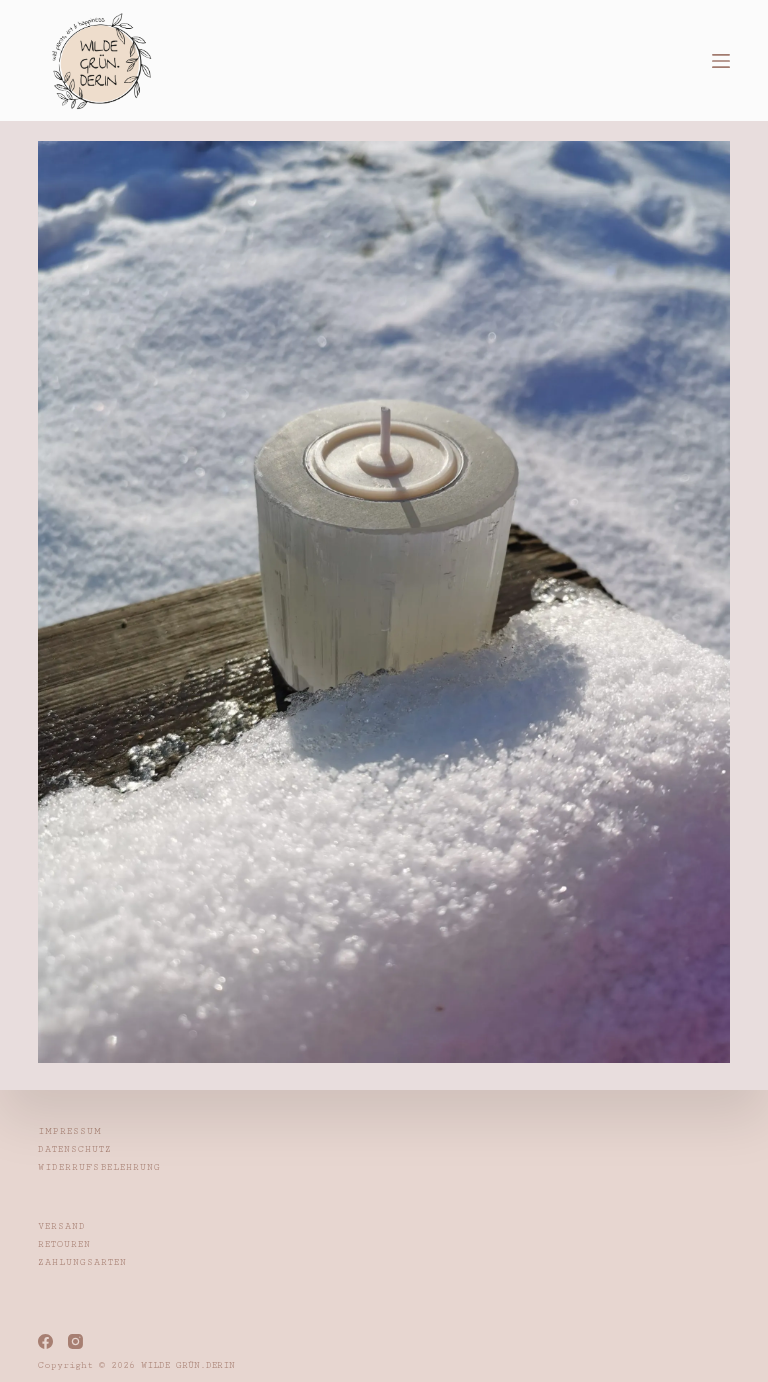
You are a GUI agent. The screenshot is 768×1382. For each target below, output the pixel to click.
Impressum (70, 1131)
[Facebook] (45, 1341)
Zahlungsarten (82, 1262)
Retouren (64, 1244)
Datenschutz (75, 1149)
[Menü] (721, 61)
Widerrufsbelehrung (99, 1167)
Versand (62, 1226)
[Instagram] (75, 1341)
